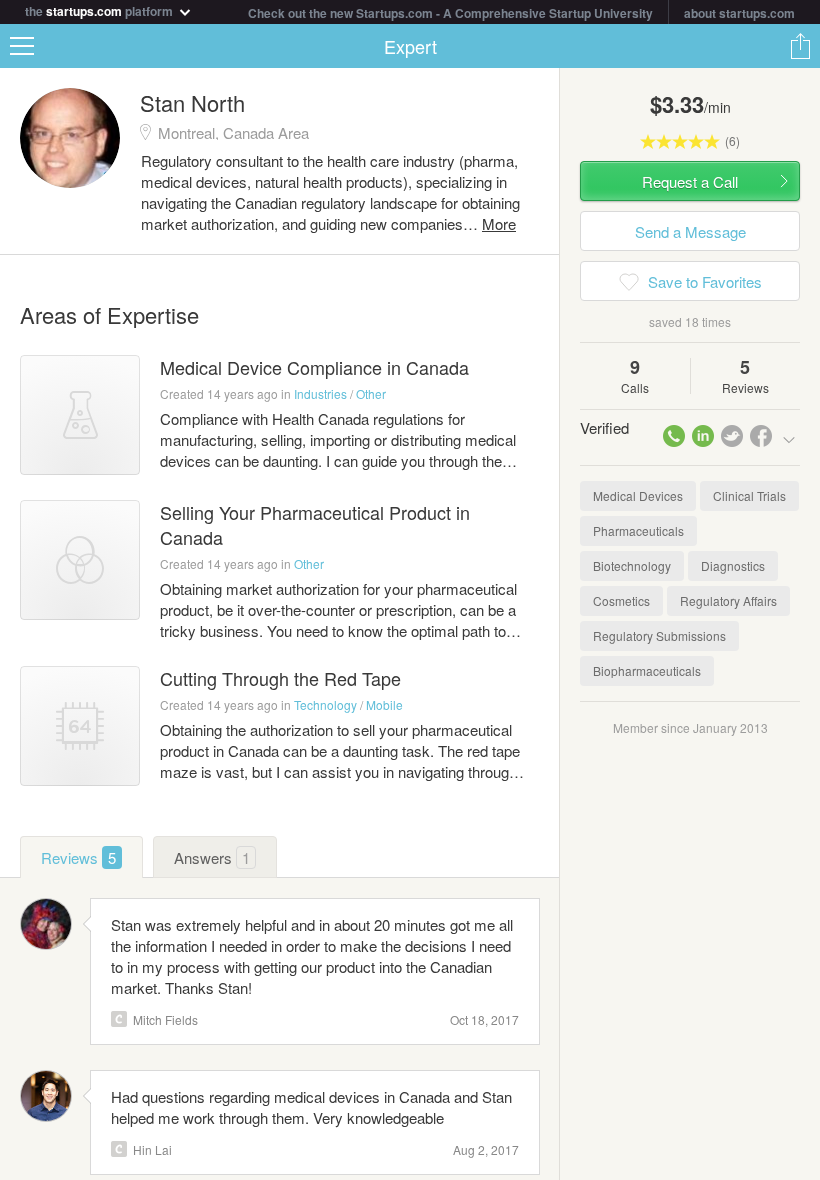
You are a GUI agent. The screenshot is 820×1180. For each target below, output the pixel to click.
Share (800, 46)
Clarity (119, 1019)
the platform (100, 9)
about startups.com (739, 13)
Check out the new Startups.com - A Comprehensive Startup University (450, 13)
